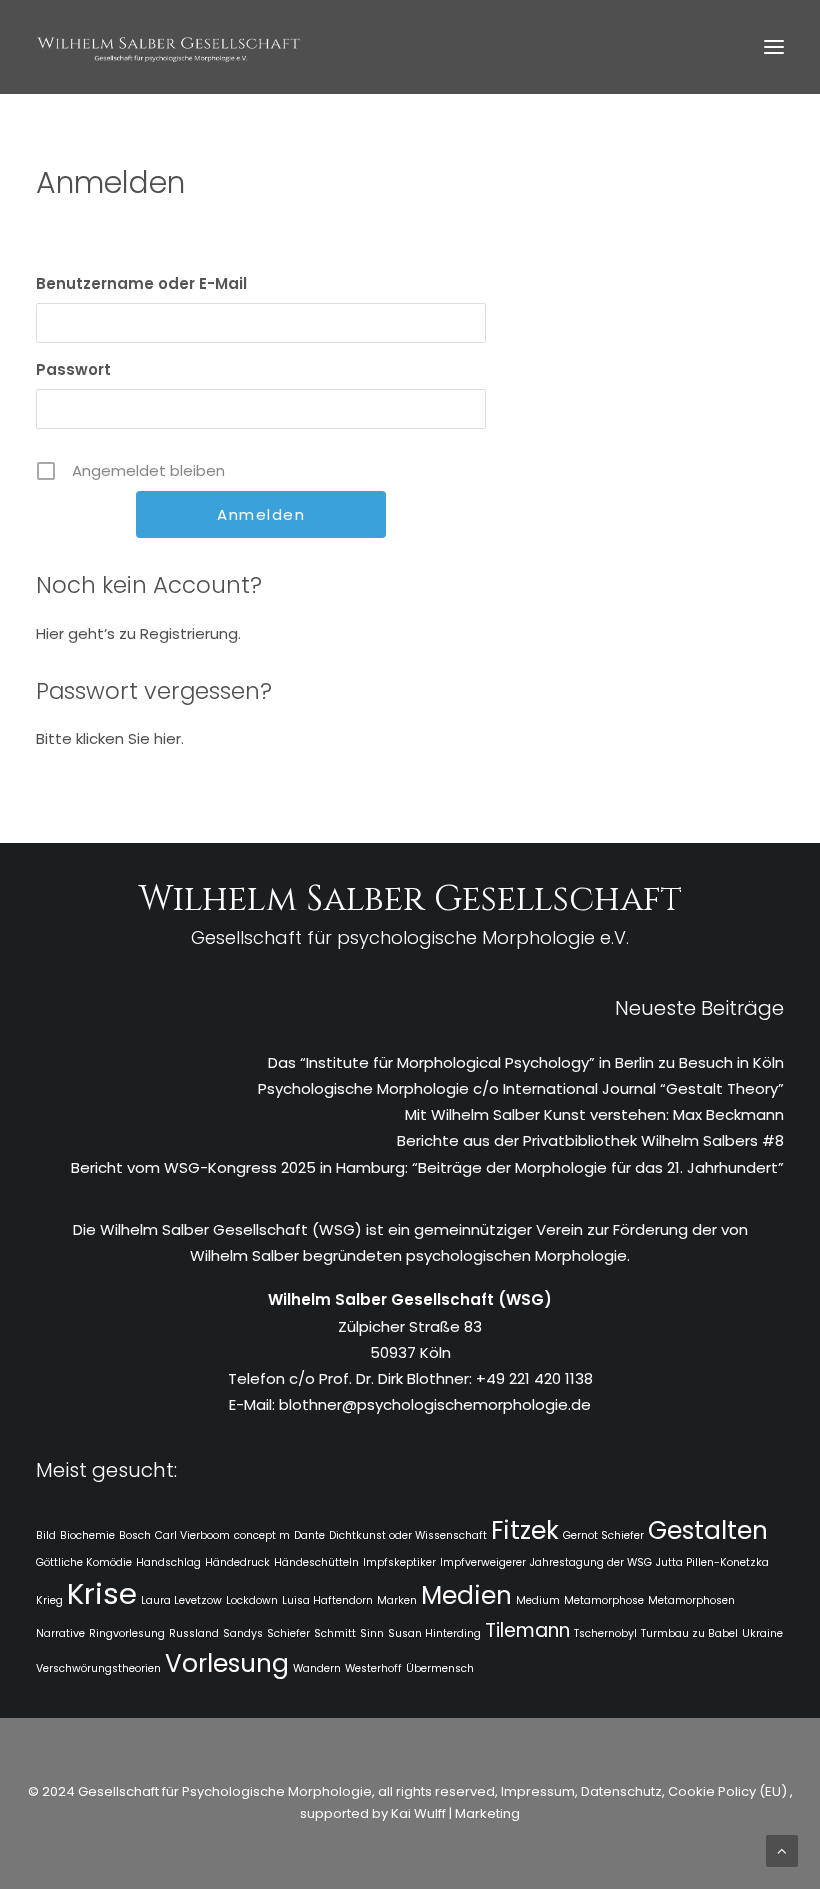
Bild (46, 1535)
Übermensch (440, 1668)
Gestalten (708, 1530)
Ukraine (762, 1633)
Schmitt (335, 1633)
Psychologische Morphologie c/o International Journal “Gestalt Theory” (521, 1088)
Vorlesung (227, 1663)
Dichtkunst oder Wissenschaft (408, 1535)
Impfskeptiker (399, 1562)
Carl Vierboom (192, 1535)
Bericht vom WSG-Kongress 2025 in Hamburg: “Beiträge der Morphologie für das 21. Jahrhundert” (427, 1167)
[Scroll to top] (782, 1849)
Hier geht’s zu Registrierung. (138, 633)
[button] (774, 47)
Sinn (372, 1633)
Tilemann (527, 1630)
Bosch (135, 1535)
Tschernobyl (605, 1633)
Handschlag (168, 1562)
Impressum (536, 1791)
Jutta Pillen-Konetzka (712, 1562)
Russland (194, 1633)
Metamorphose (604, 1600)
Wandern (317, 1668)
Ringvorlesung (127, 1633)
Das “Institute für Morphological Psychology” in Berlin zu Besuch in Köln (526, 1062)
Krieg (49, 1600)
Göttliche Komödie (84, 1562)
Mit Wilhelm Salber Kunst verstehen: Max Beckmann (594, 1114)
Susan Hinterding (434, 1633)
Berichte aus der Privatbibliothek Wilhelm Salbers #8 (590, 1140)
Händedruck (237, 1562)
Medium (538, 1600)
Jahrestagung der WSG (591, 1562)
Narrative (60, 1633)
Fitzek (525, 1530)
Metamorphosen (691, 1600)
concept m (262, 1535)
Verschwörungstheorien (98, 1668)
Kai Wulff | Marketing (455, 1813)
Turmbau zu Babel (689, 1633)
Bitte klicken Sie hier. (110, 738)
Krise (102, 1593)
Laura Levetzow (181, 1600)
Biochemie (87, 1535)
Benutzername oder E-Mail (141, 283)
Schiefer (288, 1633)
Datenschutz (621, 1791)
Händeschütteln (316, 1562)
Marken (397, 1600)
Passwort (73, 369)
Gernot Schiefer (603, 1535)
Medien (466, 1595)
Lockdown (252, 1600)
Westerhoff (373, 1668)
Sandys (243, 1633)
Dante (309, 1535)
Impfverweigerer (483, 1562)
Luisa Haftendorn (327, 1600)
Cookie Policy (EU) (729, 1791)
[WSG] (168, 47)
